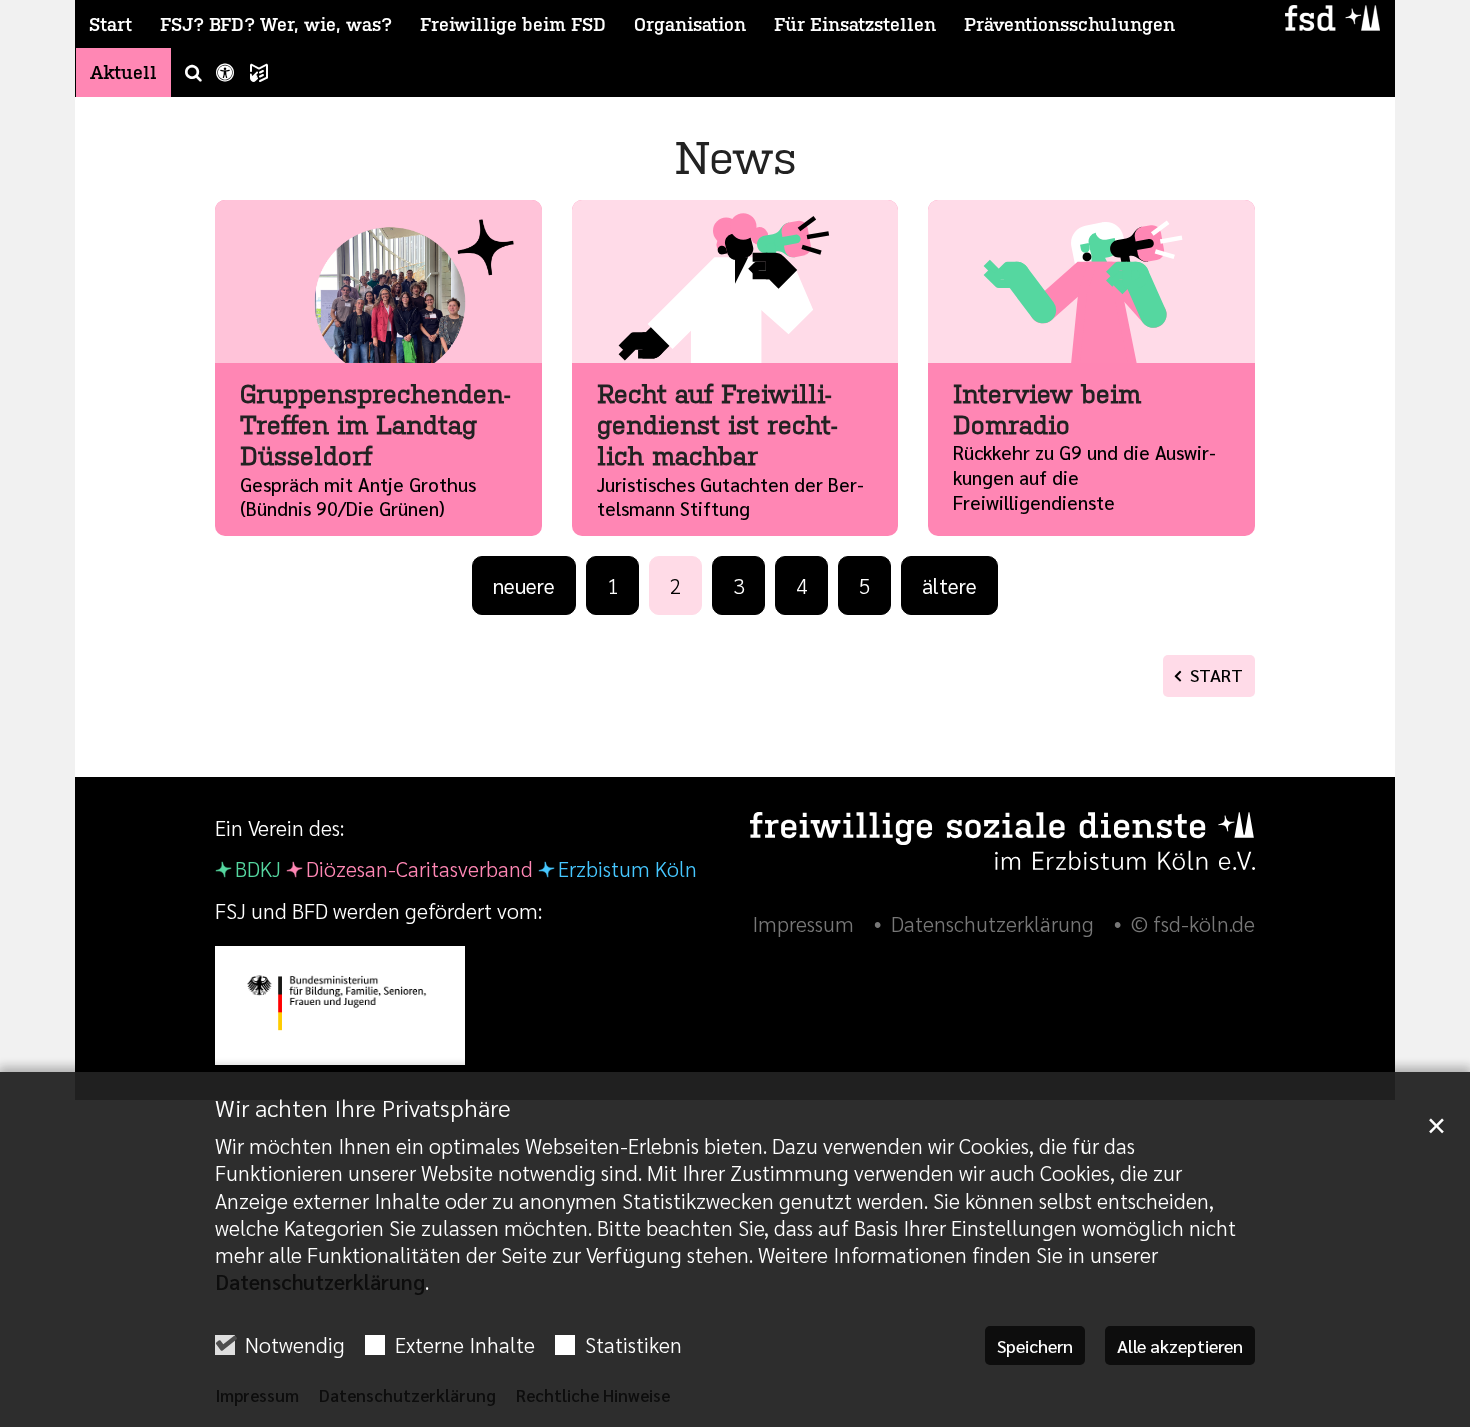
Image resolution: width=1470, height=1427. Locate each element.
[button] (186, 72)
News (735, 155)
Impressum (257, 1395)
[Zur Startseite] (1332, 18)
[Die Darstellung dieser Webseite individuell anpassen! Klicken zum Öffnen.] (225, 72)
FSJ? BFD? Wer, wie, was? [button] (276, 24)
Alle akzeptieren (1180, 1345)
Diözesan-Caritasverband (419, 868)
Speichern (1035, 1345)
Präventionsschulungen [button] (1069, 24)
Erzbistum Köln (627, 868)
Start (110, 24)
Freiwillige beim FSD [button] (513, 24)
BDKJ (258, 868)
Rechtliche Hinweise (593, 1395)
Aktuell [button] (123, 72)
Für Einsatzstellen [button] (855, 24)
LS (259, 72)
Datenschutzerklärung (320, 1281)
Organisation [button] (690, 24)
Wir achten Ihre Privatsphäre (363, 1107)
